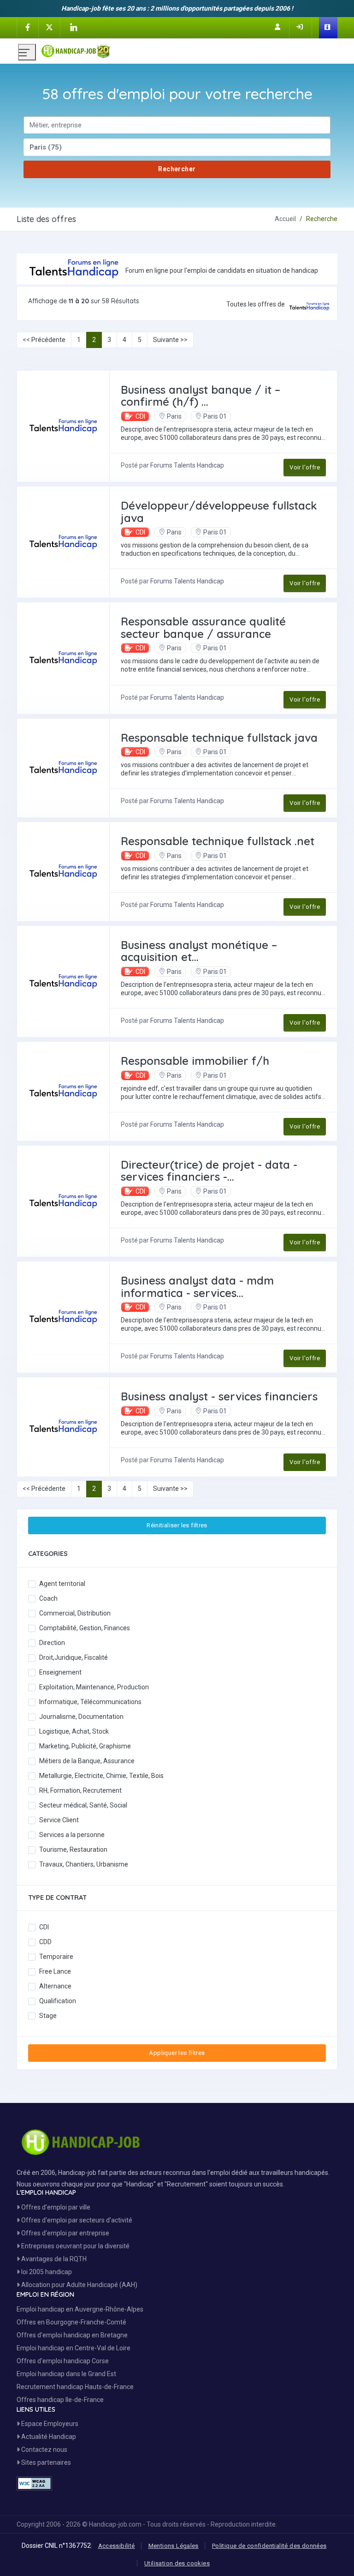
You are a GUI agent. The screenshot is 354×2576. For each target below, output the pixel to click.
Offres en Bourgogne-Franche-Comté (71, 2322)
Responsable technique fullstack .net (218, 841)
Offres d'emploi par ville (55, 2207)
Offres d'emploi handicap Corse (63, 2361)
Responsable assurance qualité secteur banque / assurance (203, 627)
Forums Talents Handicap (187, 465)
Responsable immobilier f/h (195, 1061)
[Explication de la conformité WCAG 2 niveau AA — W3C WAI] (34, 2483)
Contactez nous (44, 2450)
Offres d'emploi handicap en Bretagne (72, 2335)
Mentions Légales (174, 2546)
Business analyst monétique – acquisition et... (199, 951)
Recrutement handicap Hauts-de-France (75, 2387)
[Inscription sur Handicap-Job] (278, 27)
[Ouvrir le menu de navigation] (27, 52)
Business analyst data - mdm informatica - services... (197, 1286)
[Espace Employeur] (328, 28)
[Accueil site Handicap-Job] (189, 49)
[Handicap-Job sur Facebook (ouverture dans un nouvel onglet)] (28, 27)
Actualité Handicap (48, 2437)
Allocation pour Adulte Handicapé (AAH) (79, 2285)
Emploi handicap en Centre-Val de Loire (74, 2348)
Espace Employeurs (49, 2424)
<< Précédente (44, 340)
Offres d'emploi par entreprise (65, 2233)
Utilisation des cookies (177, 2563)
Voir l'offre (305, 467)
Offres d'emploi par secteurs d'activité (76, 2220)
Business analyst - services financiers (219, 1396)
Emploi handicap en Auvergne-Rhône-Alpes (80, 2309)
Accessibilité (117, 2546)
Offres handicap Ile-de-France (60, 2400)
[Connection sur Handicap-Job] (301, 27)
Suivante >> (170, 340)
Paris (174, 416)
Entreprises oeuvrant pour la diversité (75, 2246)
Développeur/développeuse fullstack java (219, 511)
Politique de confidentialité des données (269, 2546)
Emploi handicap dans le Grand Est (66, 2374)
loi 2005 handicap (46, 2272)
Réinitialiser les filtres (177, 1525)
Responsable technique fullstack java (219, 738)
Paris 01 (215, 416)
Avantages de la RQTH (53, 2259)
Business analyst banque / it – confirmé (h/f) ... (201, 396)
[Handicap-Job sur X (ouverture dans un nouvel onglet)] (49, 27)
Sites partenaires (45, 2462)
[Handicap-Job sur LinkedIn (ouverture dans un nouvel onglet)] (73, 27)
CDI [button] (140, 416)
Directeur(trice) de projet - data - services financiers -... (209, 1171)
